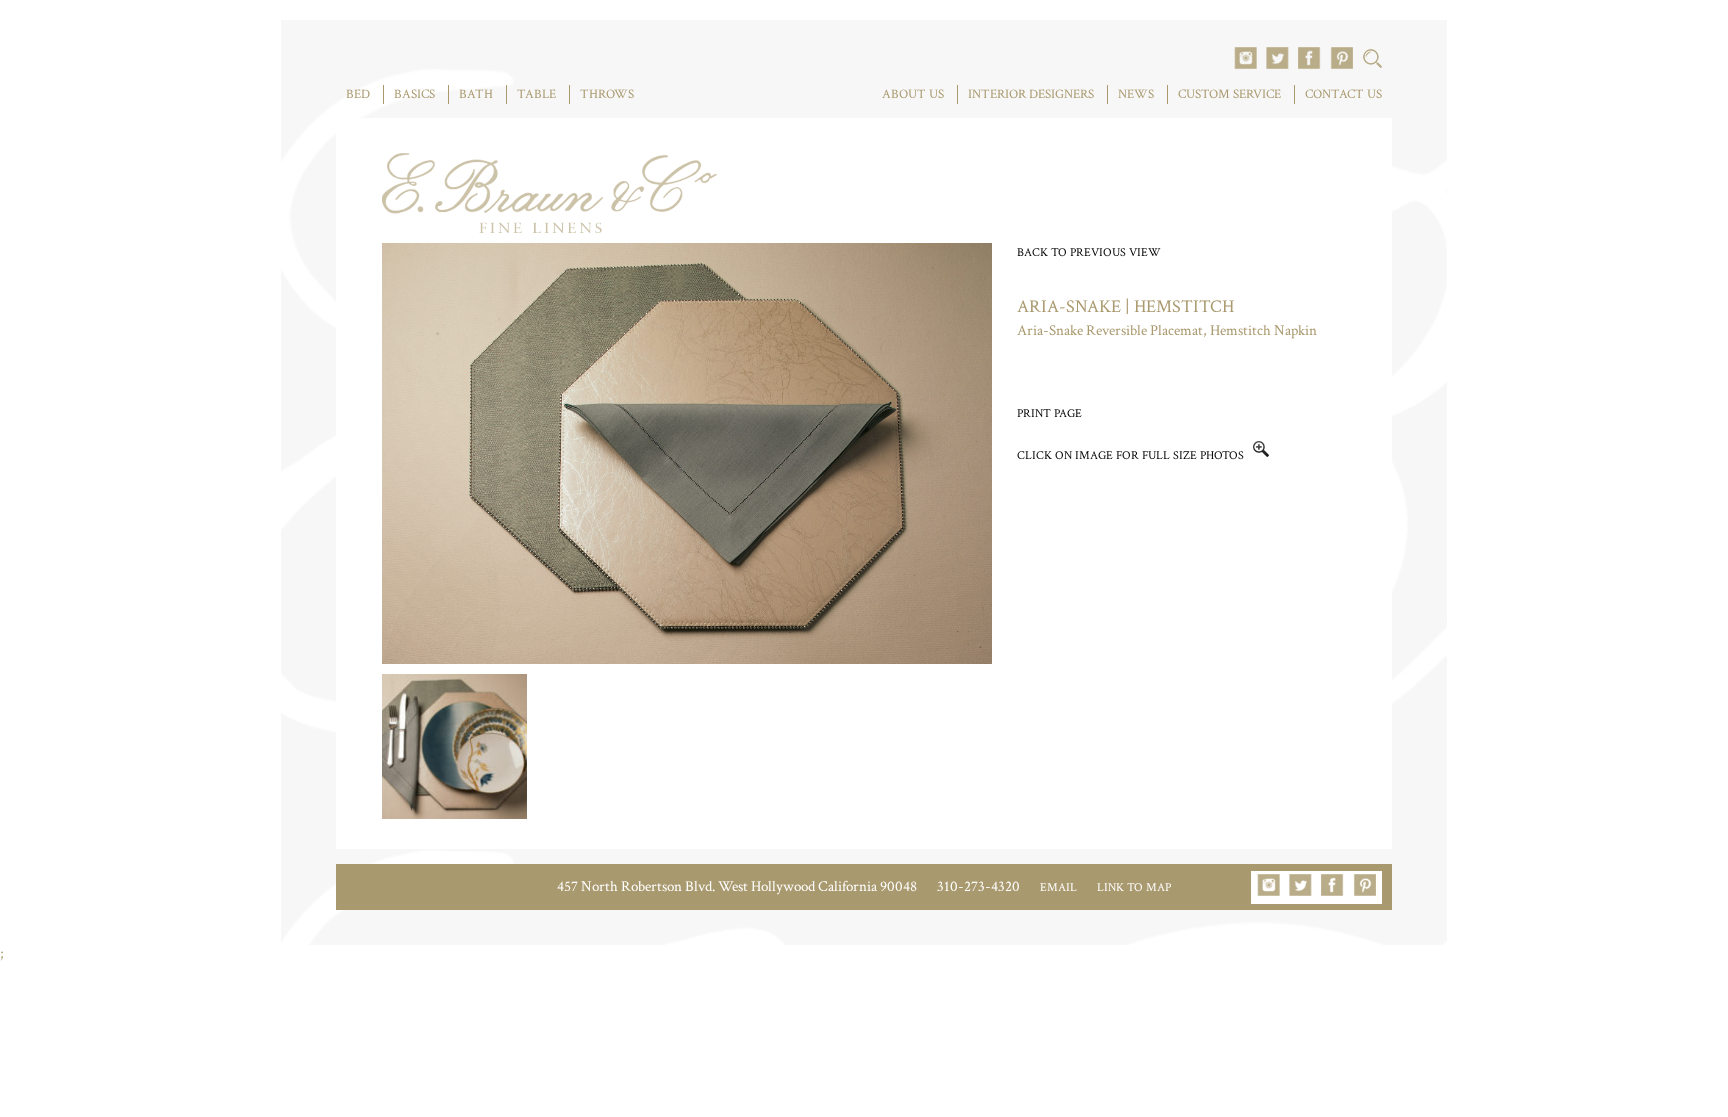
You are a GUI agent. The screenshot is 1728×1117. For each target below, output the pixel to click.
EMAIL (1058, 887)
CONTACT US (1343, 94)
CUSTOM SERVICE (1229, 94)
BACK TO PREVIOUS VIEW (1089, 252)
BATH (476, 94)
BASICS (414, 94)
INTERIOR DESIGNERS (1031, 94)
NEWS (1136, 94)
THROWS (607, 94)
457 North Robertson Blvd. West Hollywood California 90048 (737, 886)
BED (358, 94)
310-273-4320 (978, 886)
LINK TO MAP (1134, 887)
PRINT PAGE (1049, 413)
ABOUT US (913, 94)
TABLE (536, 94)
